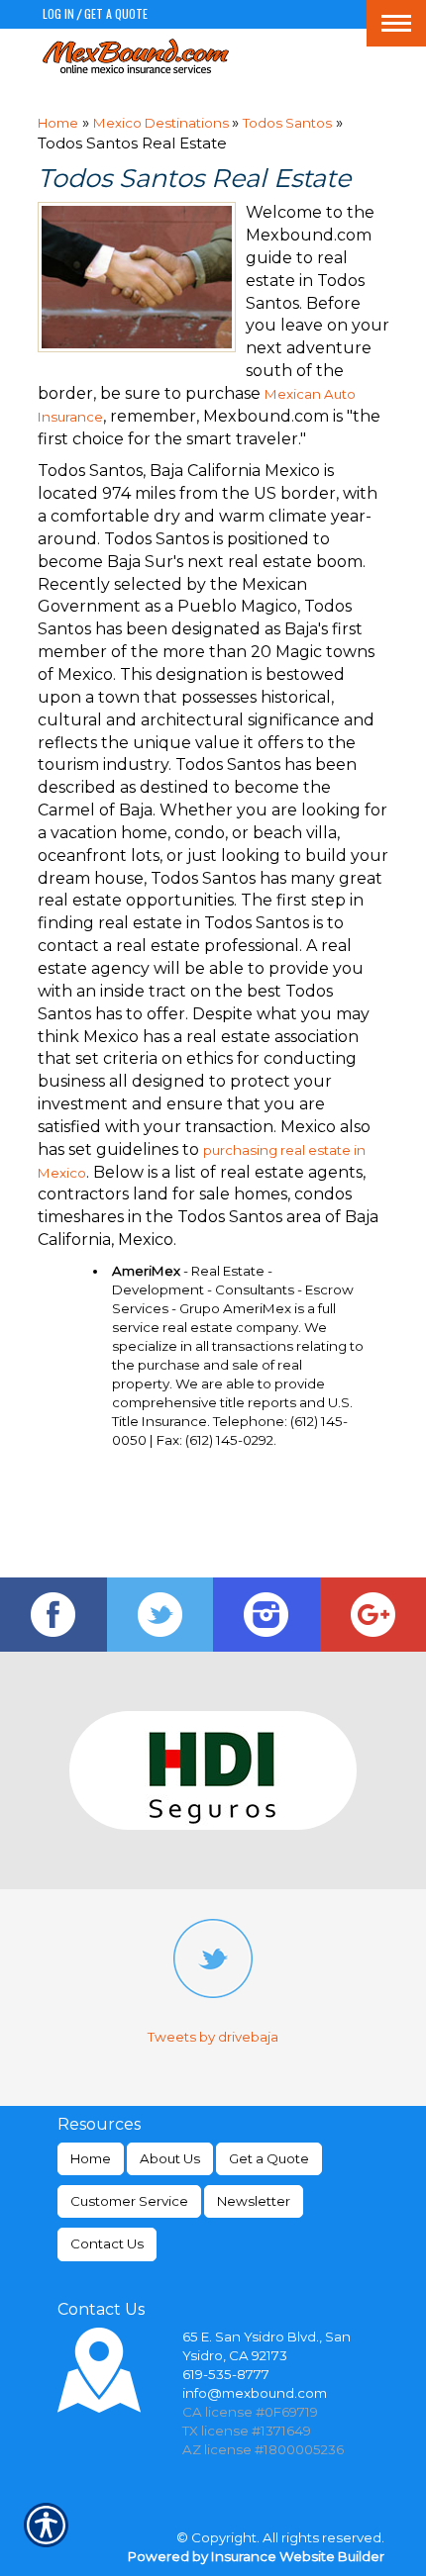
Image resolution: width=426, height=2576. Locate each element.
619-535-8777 (226, 2374)
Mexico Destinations (162, 123)
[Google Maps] (373, 1615)
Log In (58, 13)
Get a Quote (116, 13)
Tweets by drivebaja (213, 2037)
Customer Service (129, 2201)
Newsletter (254, 2201)
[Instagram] (266, 1615)
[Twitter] (160, 1615)
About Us (170, 2158)
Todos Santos (287, 123)
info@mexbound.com (255, 2393)
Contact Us (107, 2243)
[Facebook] (53, 1615)
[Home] (136, 56)
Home (58, 123)
